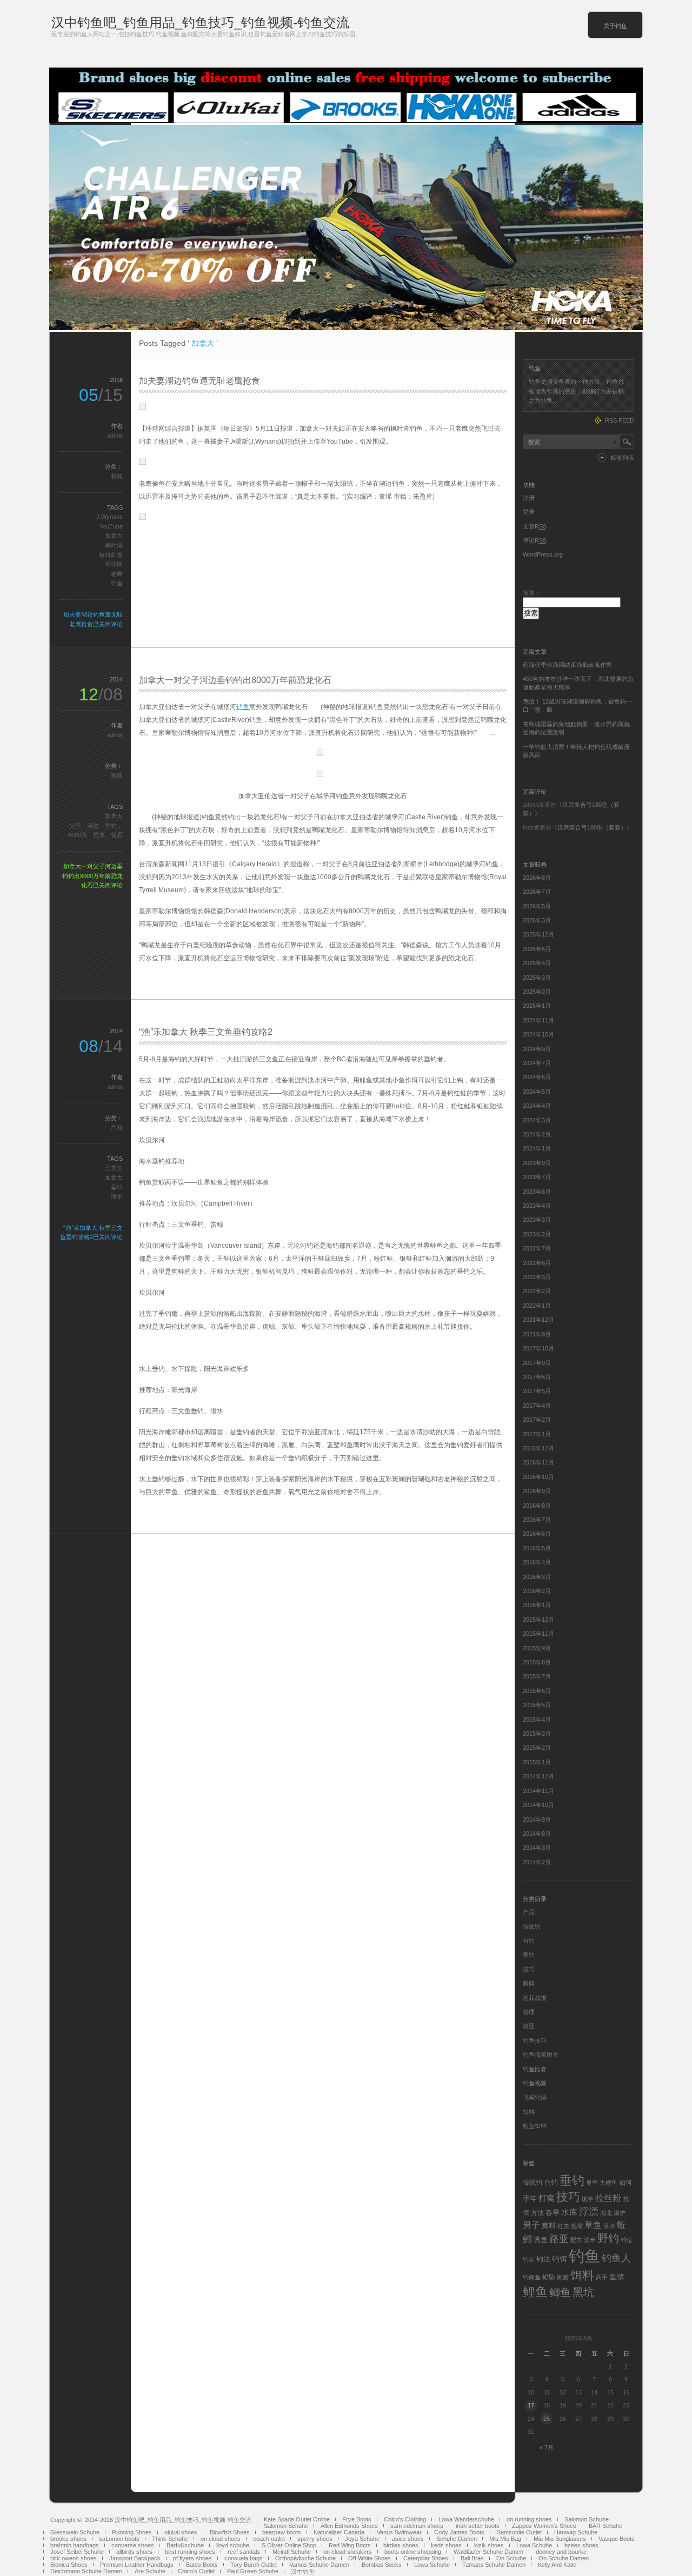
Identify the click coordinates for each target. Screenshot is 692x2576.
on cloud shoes (221, 2539)
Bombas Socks (382, 2565)
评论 (535, 540)
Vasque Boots (617, 2539)
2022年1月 (537, 1306)
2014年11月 (538, 1791)
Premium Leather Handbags (137, 2565)
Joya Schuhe (362, 2539)
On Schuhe (511, 2558)
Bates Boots (202, 2565)
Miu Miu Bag (505, 2539)
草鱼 (593, 2225)
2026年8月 (537, 878)
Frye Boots (357, 2519)
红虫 (563, 2226)
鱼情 (617, 2277)
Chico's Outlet (196, 2571)
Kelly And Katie (557, 2565)
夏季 (592, 2183)
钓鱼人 (616, 2258)
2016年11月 (538, 1462)
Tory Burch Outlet (254, 2565)
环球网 (114, 564)
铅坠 (549, 2277)
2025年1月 (537, 1006)
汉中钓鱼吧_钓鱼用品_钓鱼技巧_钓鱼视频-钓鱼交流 (200, 22)
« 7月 (547, 2447)
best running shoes (190, 2552)
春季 (553, 2213)
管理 (529, 2012)
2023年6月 (537, 1192)
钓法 (543, 2259)
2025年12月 (538, 934)
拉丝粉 (608, 2198)
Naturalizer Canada (339, 2532)
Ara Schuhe (150, 2571)
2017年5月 (537, 1391)
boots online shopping (413, 2552)
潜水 (117, 1196)
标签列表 (622, 458)
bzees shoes (581, 2545)
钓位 (627, 2240)
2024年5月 (537, 1092)
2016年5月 (537, 1548)
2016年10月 (538, 1477)
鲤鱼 (535, 2292)
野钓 (608, 2238)
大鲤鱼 (608, 2183)
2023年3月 (537, 1220)
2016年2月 (537, 1591)
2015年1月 (537, 1762)
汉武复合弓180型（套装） (592, 827)
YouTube (111, 526)
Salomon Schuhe (587, 2519)
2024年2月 (537, 1134)
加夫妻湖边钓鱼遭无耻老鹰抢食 (199, 381)
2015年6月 (537, 1691)
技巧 (529, 1969)
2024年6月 (537, 1077)
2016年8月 (537, 1506)
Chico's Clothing (405, 2519)
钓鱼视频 (535, 2083)
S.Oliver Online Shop (289, 2545)
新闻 (117, 476)
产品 (117, 1127)
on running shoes (529, 2519)
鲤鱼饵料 (535, 2126)
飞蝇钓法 (535, 2097)
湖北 (606, 2213)
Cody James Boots (459, 2532)
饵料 (529, 2112)
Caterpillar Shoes (426, 2558)
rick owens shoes (74, 2558)
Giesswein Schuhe (75, 2532)
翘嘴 (577, 2226)
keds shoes (446, 2545)
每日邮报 (111, 555)
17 (531, 2405)
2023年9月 (537, 1163)
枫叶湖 (114, 545)
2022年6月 (537, 1263)
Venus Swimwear (399, 2532)
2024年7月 (537, 1063)
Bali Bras (472, 2558)
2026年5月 (537, 906)
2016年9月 (537, 1491)
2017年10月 (538, 1348)
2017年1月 (537, 1434)
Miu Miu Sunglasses (560, 2539)
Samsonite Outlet (519, 2532)
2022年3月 (537, 1277)
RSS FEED (620, 420)
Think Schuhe (170, 2539)
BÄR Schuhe (605, 2526)
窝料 (549, 2226)
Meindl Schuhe (292, 2552)
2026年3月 (537, 920)
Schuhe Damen (457, 2539)
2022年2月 (537, 1291)
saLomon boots (119, 2539)
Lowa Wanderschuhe (466, 2519)
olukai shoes (181, 2532)
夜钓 (529, 1955)
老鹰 (117, 574)
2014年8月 (537, 1834)
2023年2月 (537, 1234)
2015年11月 (538, 1634)
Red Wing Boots (350, 2545)
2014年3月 (537, 1848)
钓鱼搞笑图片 (541, 2055)
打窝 (547, 2198)
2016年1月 (537, 1605)
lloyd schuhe (233, 2545)
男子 (531, 2225)
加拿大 (114, 536)
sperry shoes (315, 2539)
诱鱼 (541, 2240)
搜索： (532, 593)
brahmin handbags (75, 2545)
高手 (602, 2277)
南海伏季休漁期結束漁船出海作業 (567, 665)
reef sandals (244, 2552)
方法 (537, 2213)
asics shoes (408, 2539)
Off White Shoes (370, 2558)
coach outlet (269, 2539)
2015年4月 (537, 1719)
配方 (576, 2240)
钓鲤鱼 (532, 2277)
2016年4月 (537, 1562)
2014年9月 (537, 1819)
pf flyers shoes (192, 2558)
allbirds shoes (134, 2552)
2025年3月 (537, 978)
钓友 (529, 2259)
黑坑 (583, 2292)
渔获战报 (535, 1998)
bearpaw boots (282, 2532)
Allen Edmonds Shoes (349, 2526)
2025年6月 (537, 949)
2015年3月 (537, 1734)
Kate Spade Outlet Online (297, 2519)
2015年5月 (537, 1705)
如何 (626, 2183)
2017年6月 (537, 1377)
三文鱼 (114, 1168)
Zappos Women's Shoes (544, 2526)
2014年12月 (538, 1776)
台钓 (529, 1941)
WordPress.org (543, 554)
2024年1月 (537, 1148)
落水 (609, 2226)
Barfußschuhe (185, 2545)
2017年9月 (537, 1363)
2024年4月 (537, 1106)
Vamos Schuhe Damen (319, 2565)
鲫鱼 (560, 2292)
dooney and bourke (561, 2552)
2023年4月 (537, 1206)
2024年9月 (537, 1049)
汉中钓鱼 (303, 2572)
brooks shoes (68, 2539)
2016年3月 (537, 1577)
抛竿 (588, 2199)
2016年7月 (537, 1520)
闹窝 (563, 2277)
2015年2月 (537, 1748)
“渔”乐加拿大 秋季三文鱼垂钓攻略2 (206, 1032)
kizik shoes (489, 2545)
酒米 (590, 2240)
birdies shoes (401, 2545)
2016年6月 (537, 1534)
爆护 (620, 2213)
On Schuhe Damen (564, 2558)
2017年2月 (537, 1420)
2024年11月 (538, 1020)
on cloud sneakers (348, 2552)
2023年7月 (537, 1177)
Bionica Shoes (69, 2565)
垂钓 (117, 1187)
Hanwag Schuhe (576, 2532)
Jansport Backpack (135, 2558)
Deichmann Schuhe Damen (86, 2571)
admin (115, 436)
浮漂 (589, 2212)
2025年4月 (537, 963)
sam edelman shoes (417, 2526)
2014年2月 (537, 1862)
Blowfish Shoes (230, 2532)
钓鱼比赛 (535, 2069)
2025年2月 (537, 992)
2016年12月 (538, 1448)
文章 (535, 526)
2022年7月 (537, 1248)
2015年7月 (537, 1676)
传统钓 (532, 1926)
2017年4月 (537, 1406)
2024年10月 (538, 1034)
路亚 (529, 2026)
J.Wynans (109, 517)
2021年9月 (537, 1334)
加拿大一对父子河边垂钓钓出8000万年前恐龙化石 (235, 680)
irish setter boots (478, 2526)
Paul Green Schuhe (253, 2571)
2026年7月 (537, 892)
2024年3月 (537, 1120)
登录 (529, 512)
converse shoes (133, 2545)
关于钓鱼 (615, 26)
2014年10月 (538, 1805)
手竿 (530, 2199)
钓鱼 (117, 583)
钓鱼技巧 (535, 2040)
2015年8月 (537, 1662)
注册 (529, 498)
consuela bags (244, 2558)
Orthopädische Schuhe (305, 2558)
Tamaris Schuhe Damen (494, 2565)
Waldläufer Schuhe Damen (488, 2552)
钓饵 (560, 2259)
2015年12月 (538, 1620)
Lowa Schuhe (534, 2545)
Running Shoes (132, 2532)
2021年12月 (538, 1320)
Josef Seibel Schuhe (77, 2552)
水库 (569, 2212)
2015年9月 (537, 1648)
